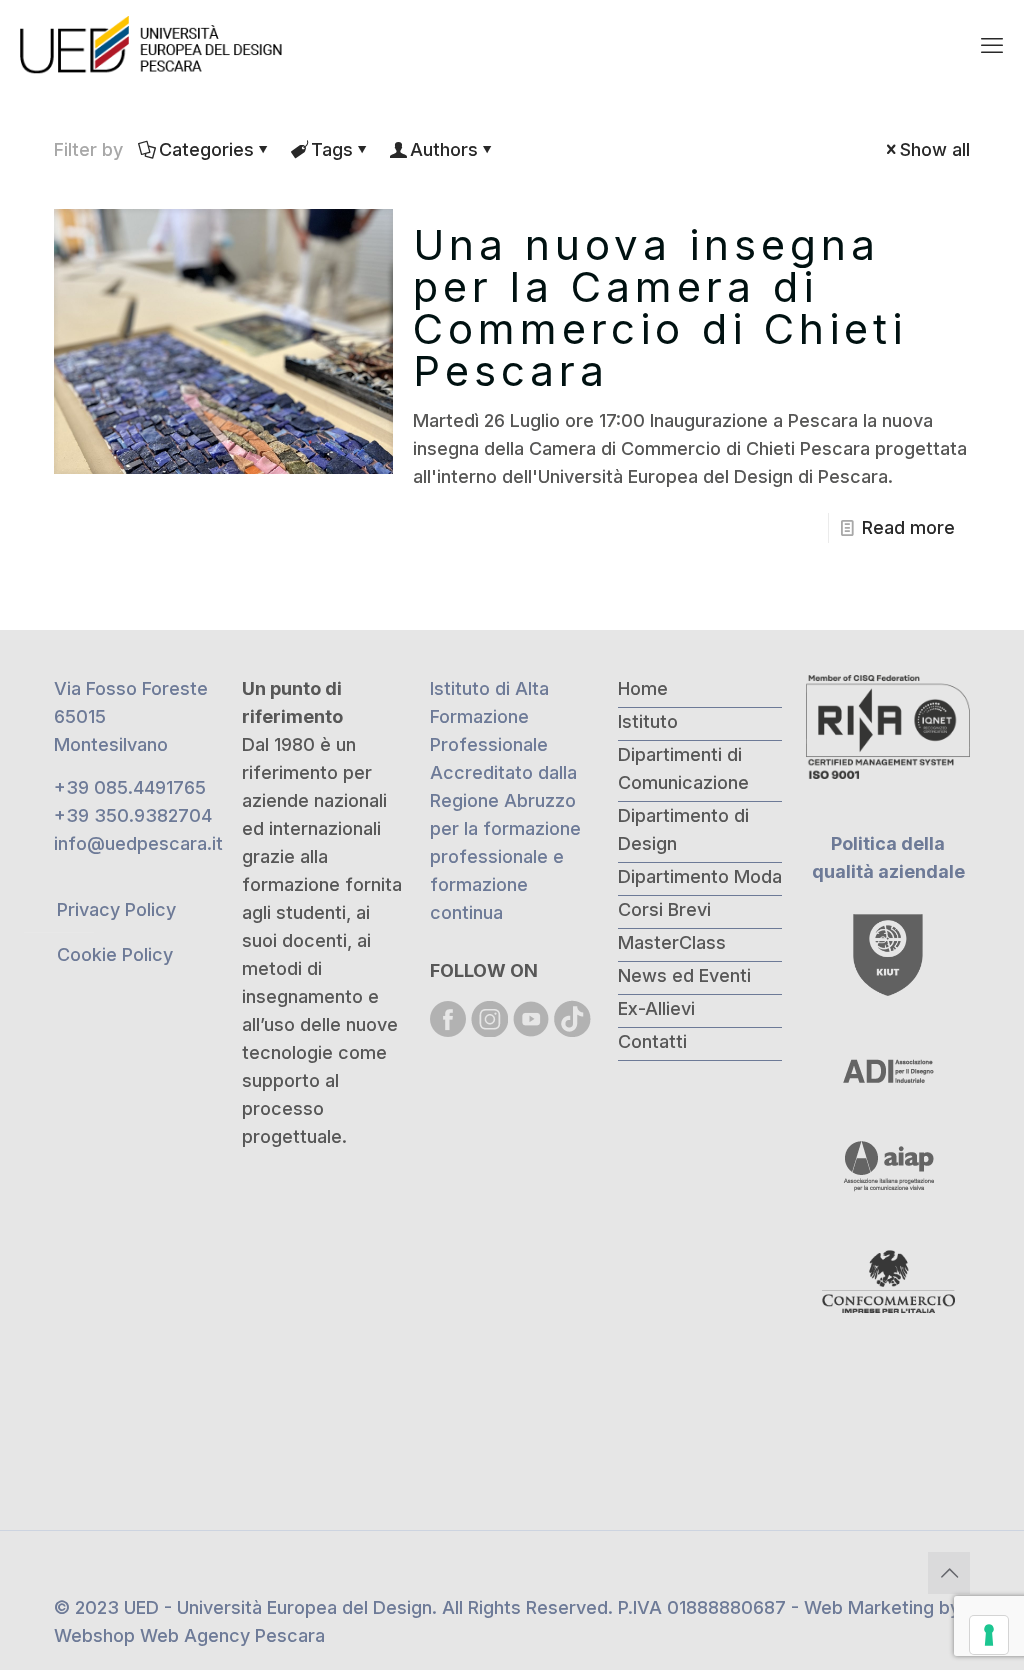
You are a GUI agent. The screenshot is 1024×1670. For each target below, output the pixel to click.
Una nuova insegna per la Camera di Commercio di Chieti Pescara (660, 307)
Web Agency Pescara (232, 1635)
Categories (206, 149)
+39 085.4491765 (130, 787)
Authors (444, 149)
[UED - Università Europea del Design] (153, 45)
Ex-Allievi (656, 1008)
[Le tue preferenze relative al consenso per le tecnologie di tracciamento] (989, 1635)
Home (643, 688)
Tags (332, 149)
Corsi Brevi (664, 909)
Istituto (648, 721)
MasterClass (672, 942)
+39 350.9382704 (133, 815)
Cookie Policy (115, 954)
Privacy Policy (116, 909)
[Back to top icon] (949, 1573)
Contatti (652, 1041)
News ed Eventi (684, 975)
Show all (935, 149)
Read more (908, 527)
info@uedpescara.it (138, 843)
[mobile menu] (992, 45)
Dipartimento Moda (700, 876)
